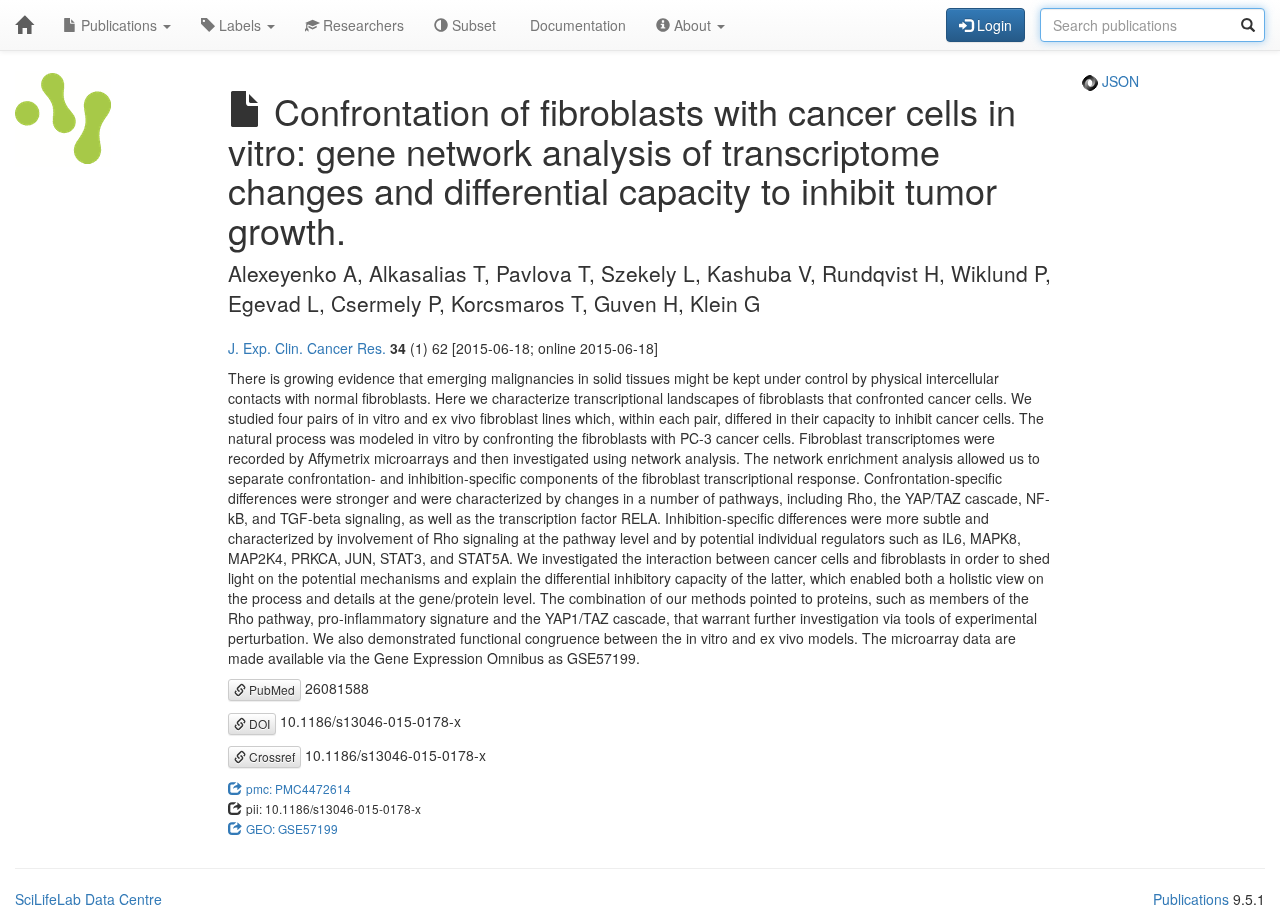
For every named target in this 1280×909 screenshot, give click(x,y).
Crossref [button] (270, 756)
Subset (472, 25)
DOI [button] (258, 723)
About (692, 25)
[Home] (24, 25)
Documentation (576, 25)
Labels (240, 25)
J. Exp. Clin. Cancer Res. (307, 348)
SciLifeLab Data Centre (88, 899)
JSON (1118, 81)
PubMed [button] (270, 689)
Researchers (361, 25)
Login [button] (992, 25)
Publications (119, 25)
